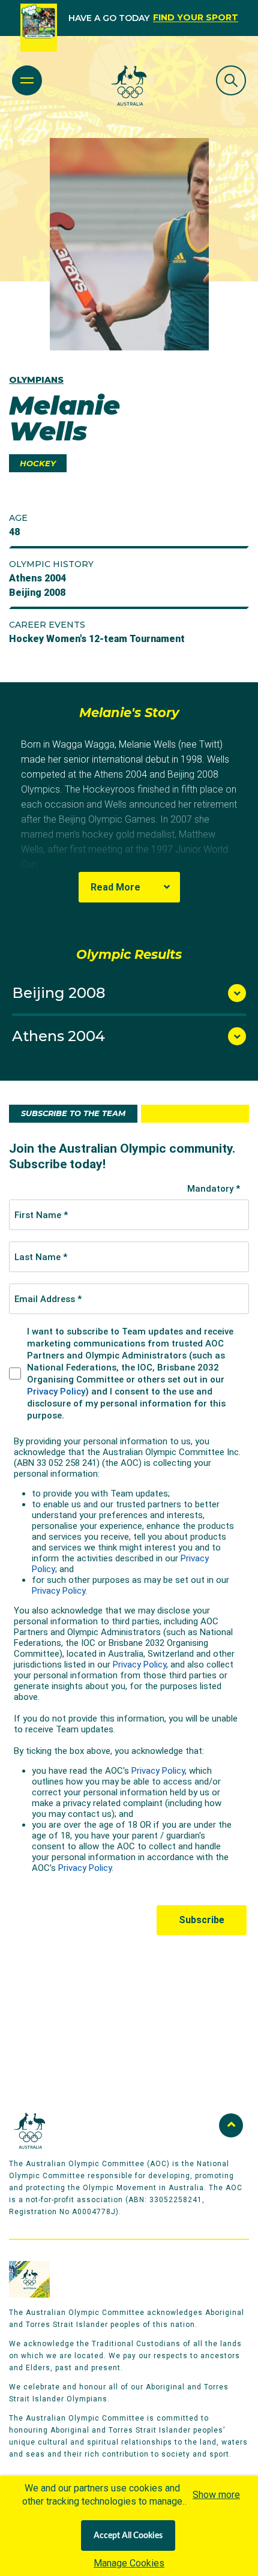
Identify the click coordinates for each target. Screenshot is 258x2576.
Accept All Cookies (128, 2536)
